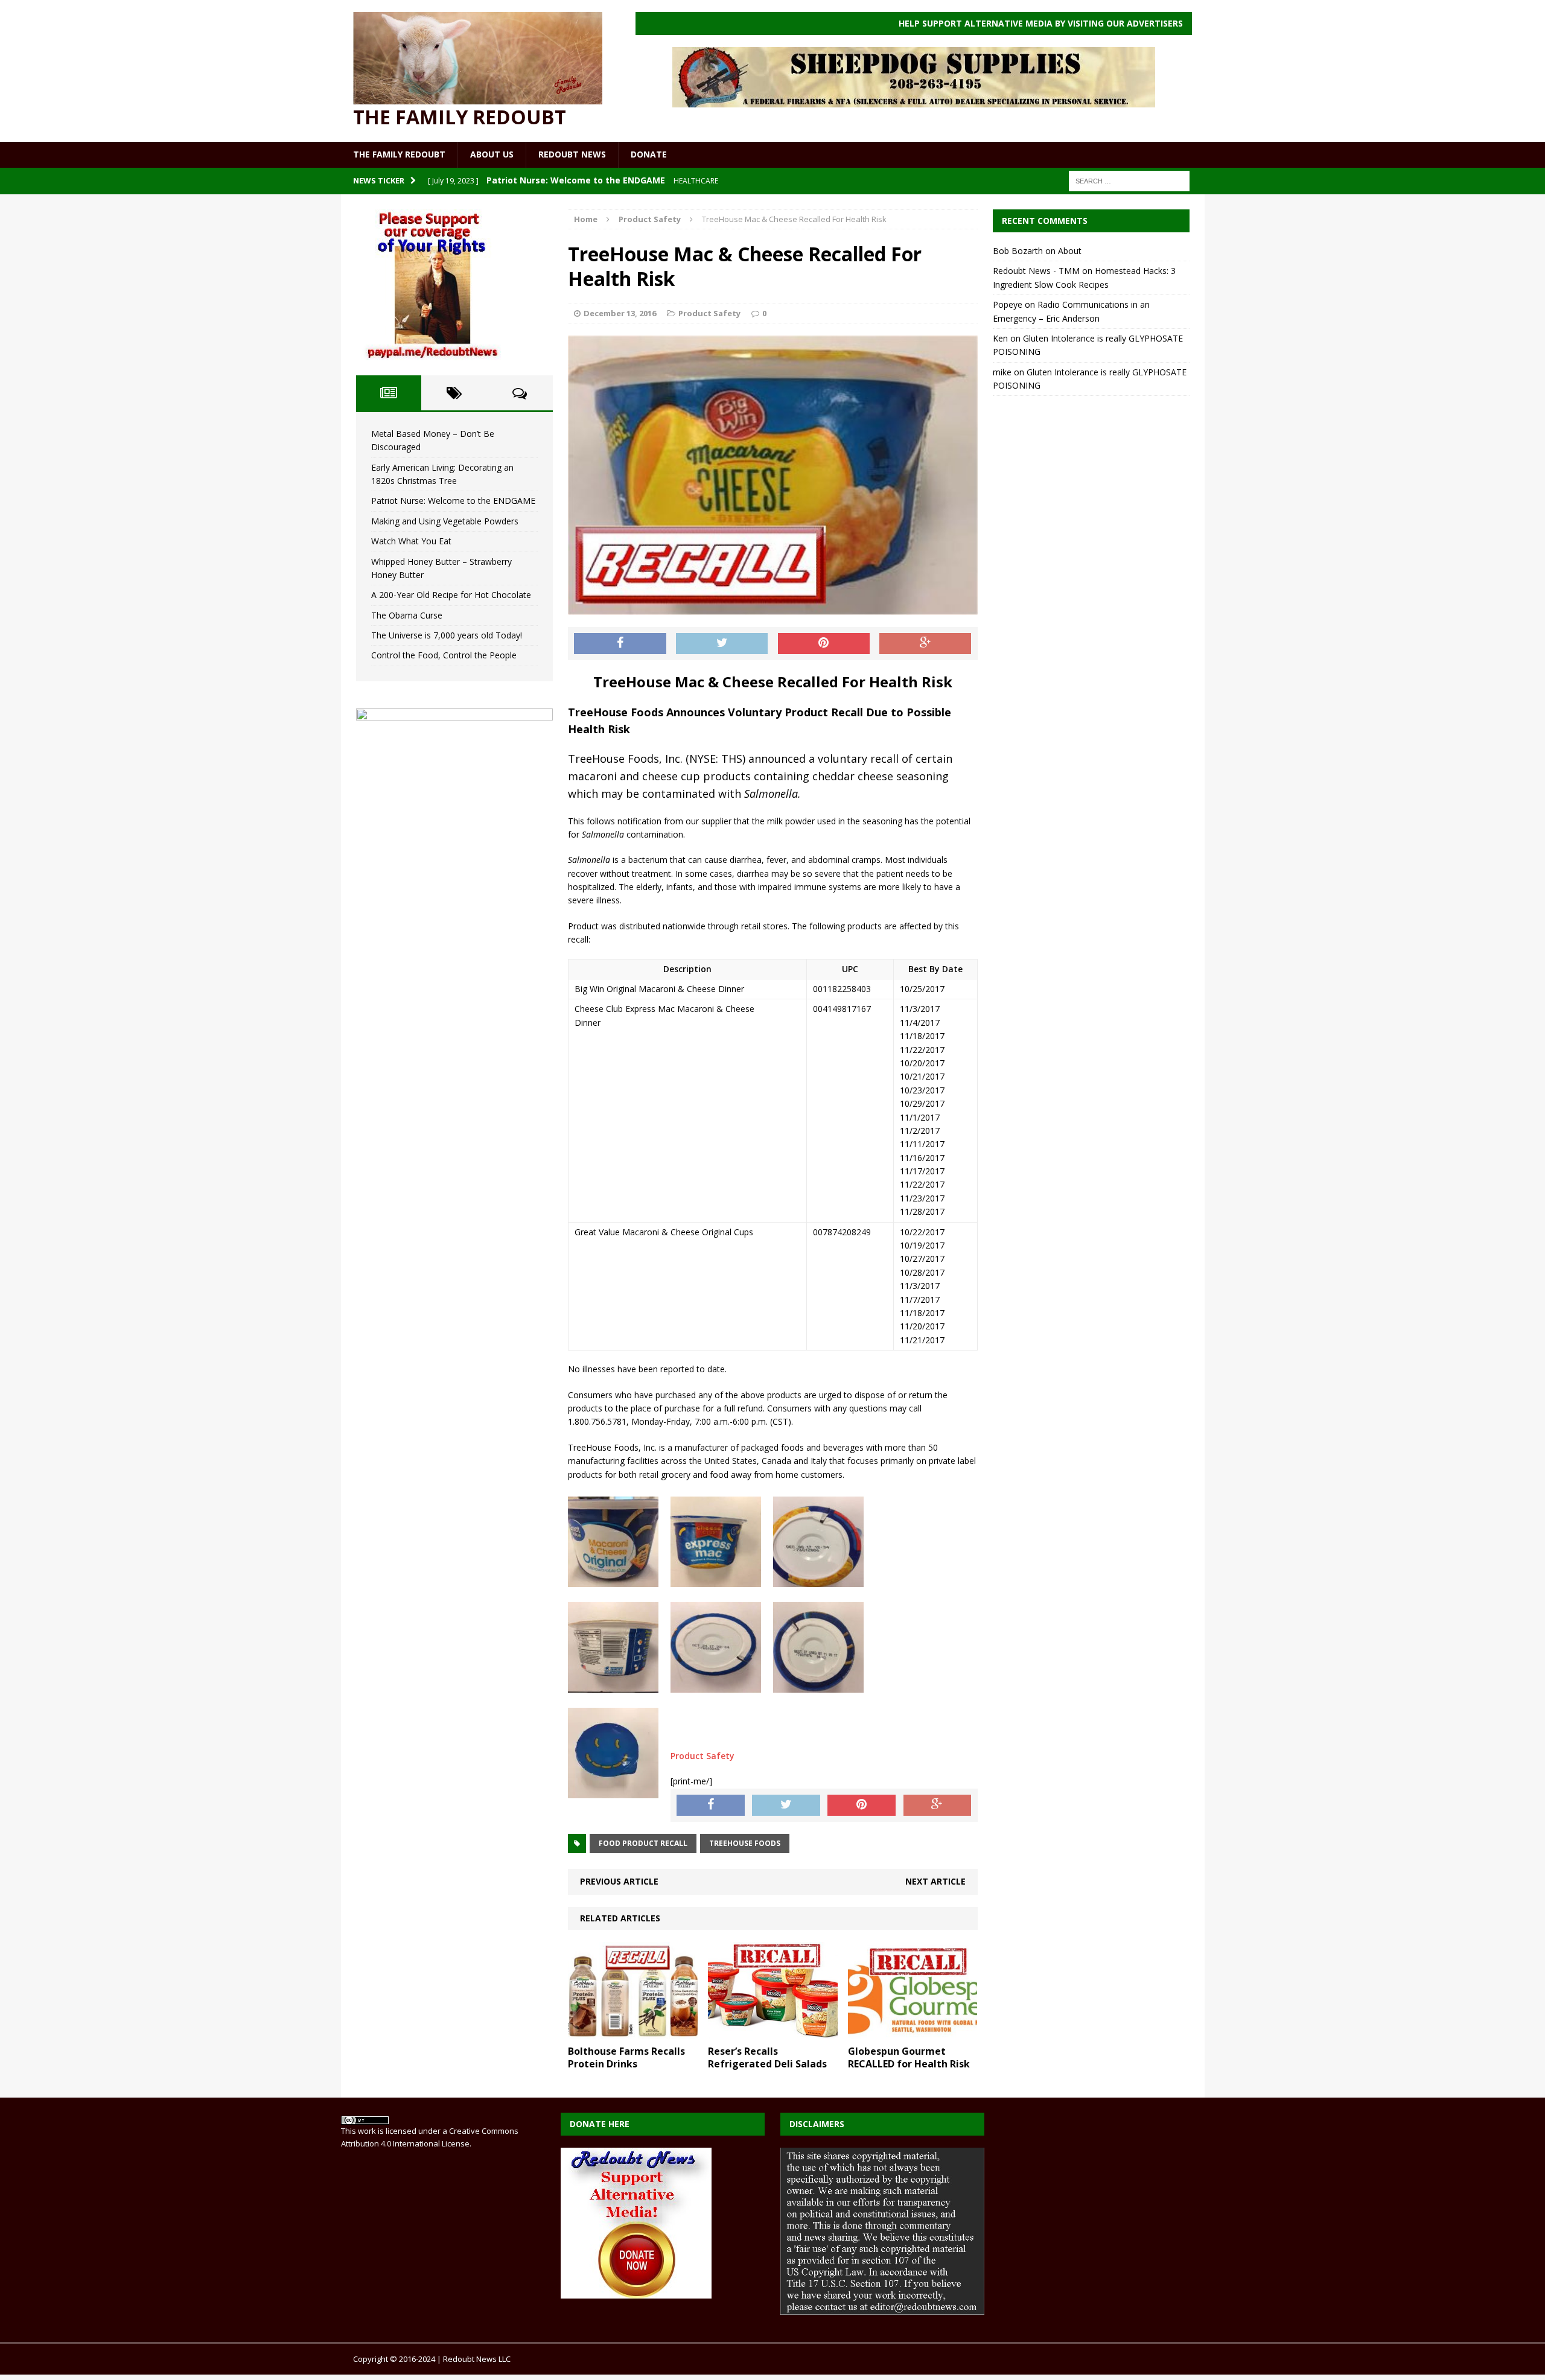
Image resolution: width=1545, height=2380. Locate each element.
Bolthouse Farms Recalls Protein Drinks (626, 2057)
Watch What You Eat (411, 541)
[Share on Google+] (925, 644)
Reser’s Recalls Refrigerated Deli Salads (767, 2057)
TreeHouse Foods (745, 1843)
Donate (649, 154)
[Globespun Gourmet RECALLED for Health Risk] (913, 2032)
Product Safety (709, 313)
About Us (492, 154)
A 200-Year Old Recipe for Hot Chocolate (451, 595)
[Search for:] (1129, 180)
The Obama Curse (407, 615)
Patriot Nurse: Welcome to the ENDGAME (453, 501)
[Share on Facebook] (620, 644)
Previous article (619, 1881)
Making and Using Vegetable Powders (445, 521)
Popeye (1008, 304)
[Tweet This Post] (722, 644)
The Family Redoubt (399, 154)
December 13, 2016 (620, 313)
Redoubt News (572, 154)
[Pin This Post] (824, 644)
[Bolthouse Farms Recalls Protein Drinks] (633, 2032)
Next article (935, 1881)
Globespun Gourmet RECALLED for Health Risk (909, 2057)
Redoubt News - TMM (1036, 271)
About (1070, 251)
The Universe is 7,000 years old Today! (447, 635)
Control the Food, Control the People (444, 655)
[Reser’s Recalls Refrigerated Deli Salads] (773, 2032)
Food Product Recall (643, 1843)
